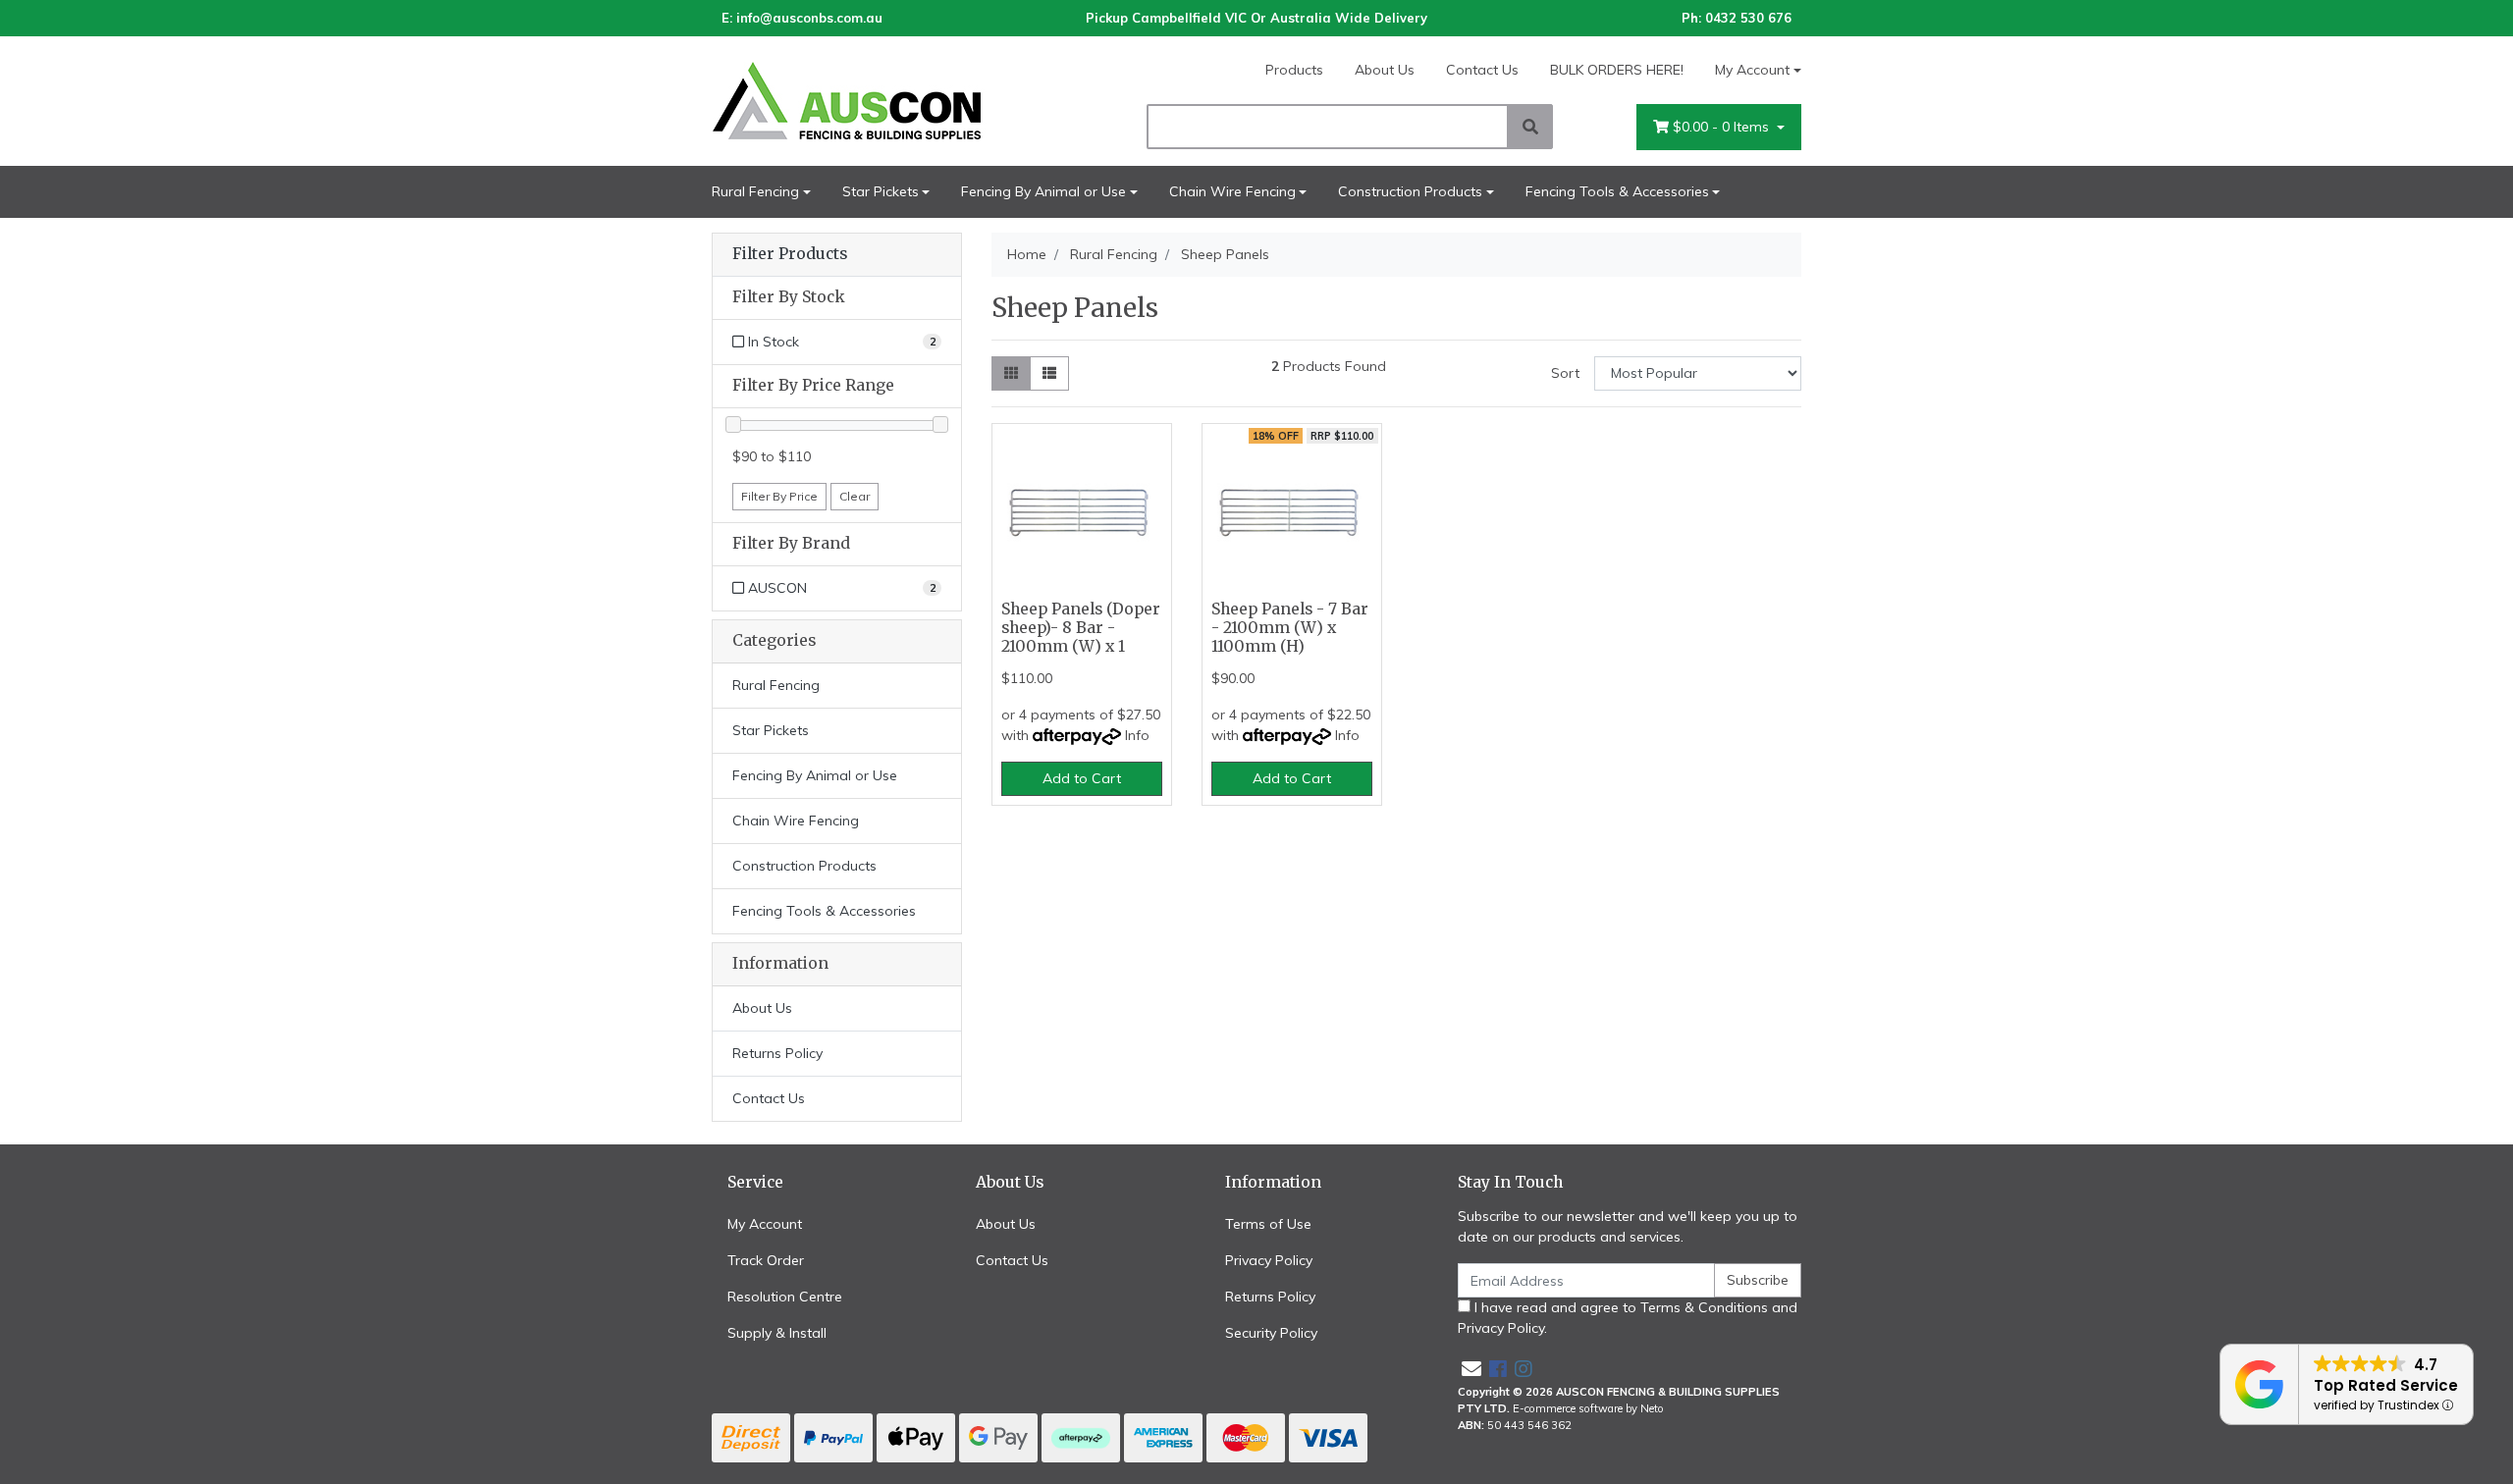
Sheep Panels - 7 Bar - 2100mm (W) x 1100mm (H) (1290, 628)
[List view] (1049, 373)
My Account (1752, 70)
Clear (855, 496)
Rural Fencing (755, 191)
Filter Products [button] (790, 254)
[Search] (1530, 127)
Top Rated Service (2386, 1385)
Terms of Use (1268, 1224)
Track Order (766, 1260)
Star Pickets (881, 191)
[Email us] (1471, 1369)
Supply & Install (777, 1333)
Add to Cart (1082, 778)
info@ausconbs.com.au (809, 18)
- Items (1723, 127)
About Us (1385, 70)
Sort (1565, 373)
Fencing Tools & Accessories (1617, 191)
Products (1294, 70)
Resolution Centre (785, 1297)
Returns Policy (777, 1053)
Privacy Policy (1269, 1260)
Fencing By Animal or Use (1043, 191)
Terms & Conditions (1704, 1307)
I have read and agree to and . (1628, 1318)
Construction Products (1410, 191)
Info (1137, 735)
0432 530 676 (1748, 18)
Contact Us (1482, 70)
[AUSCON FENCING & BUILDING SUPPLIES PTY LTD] (883, 100)
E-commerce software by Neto (1588, 1408)
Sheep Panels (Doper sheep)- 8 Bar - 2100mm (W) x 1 (1081, 628)
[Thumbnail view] (1011, 373)
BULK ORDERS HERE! (1617, 70)
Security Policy (1271, 1333)
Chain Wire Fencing (1232, 191)
